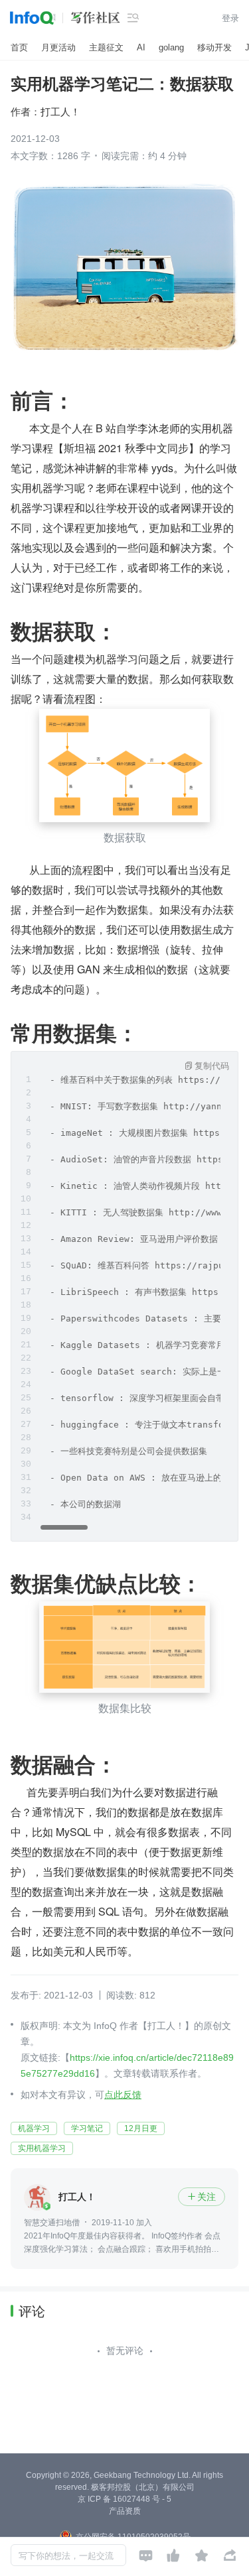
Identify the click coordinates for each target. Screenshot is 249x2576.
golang (171, 47)
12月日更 (141, 2128)
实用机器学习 (42, 2148)
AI (141, 47)
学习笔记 (87, 2128)
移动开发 (214, 47)
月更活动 (58, 47)
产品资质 (125, 2511)
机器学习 (34, 2128)
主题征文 (106, 47)
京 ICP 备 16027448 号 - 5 (124, 2499)
